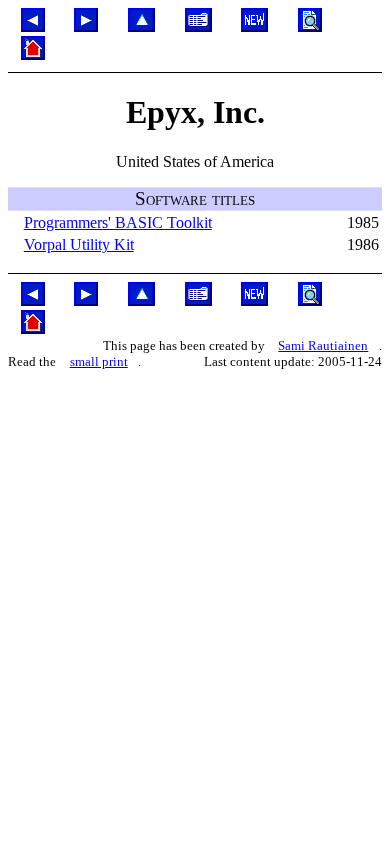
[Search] (310, 26)
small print (99, 361)
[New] (254, 26)
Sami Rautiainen (323, 345)
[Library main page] (198, 26)
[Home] (33, 54)
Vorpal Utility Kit (79, 244)
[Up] (141, 26)
